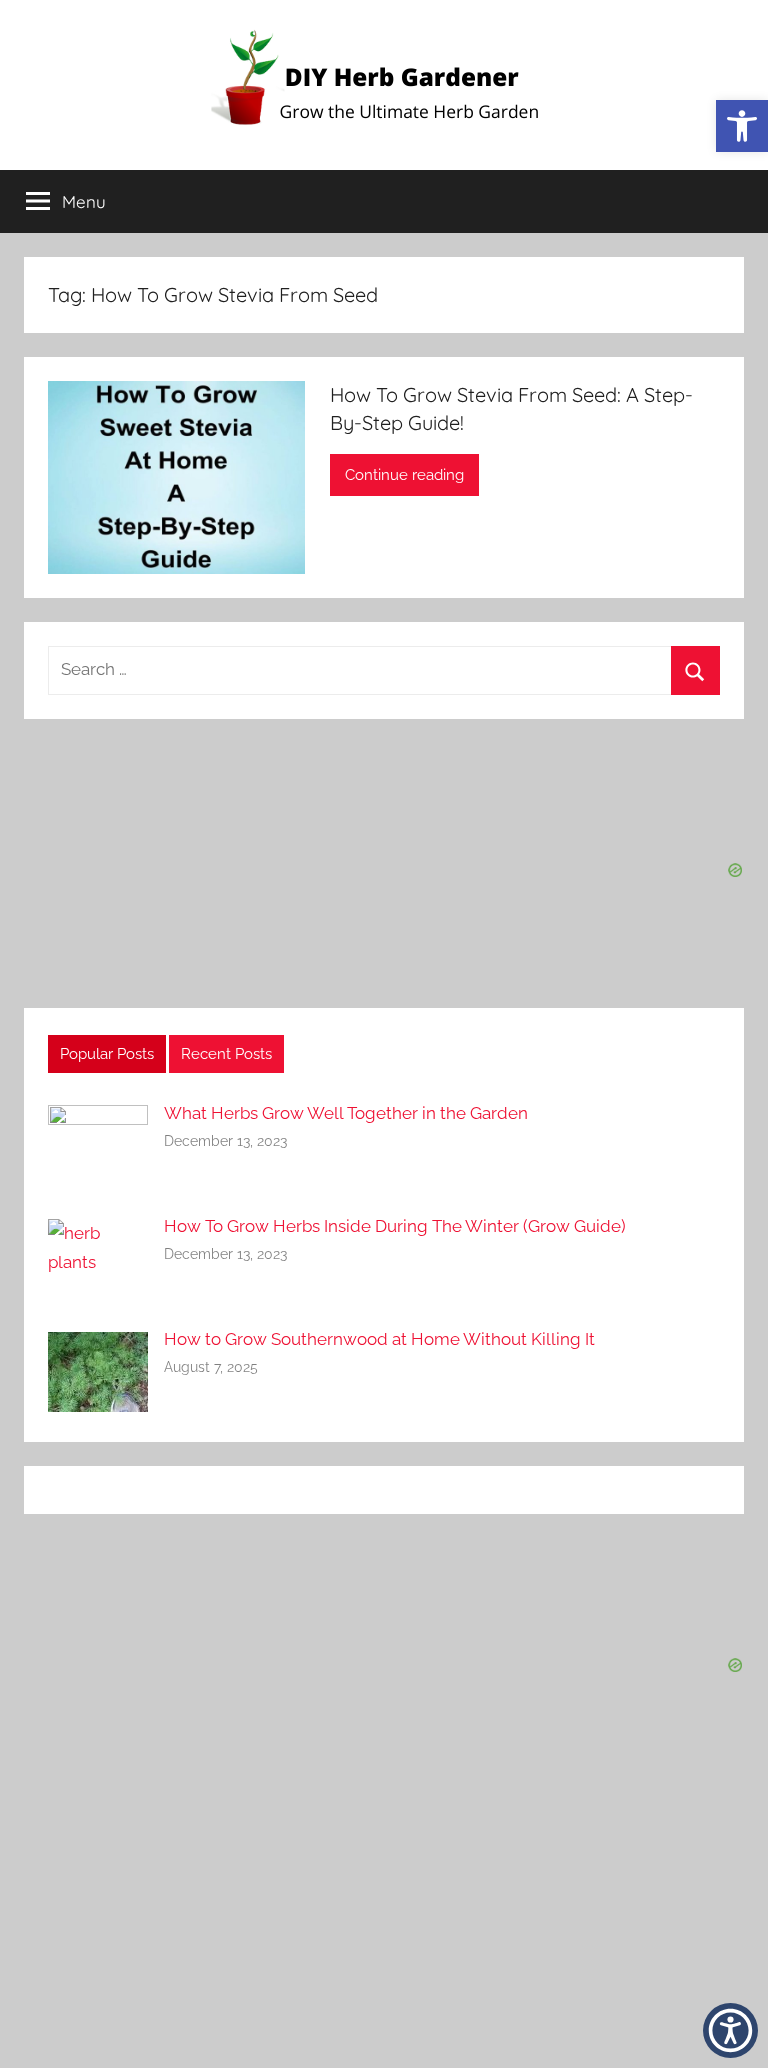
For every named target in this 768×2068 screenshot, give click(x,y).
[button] (730, 2030)
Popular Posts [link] (107, 1054)
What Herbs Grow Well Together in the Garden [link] (346, 1113)
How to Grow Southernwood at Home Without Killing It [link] (379, 1339)
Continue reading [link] (404, 475)
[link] (742, 126)
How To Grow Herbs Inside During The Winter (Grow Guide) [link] (395, 1226)
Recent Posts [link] (226, 1054)
